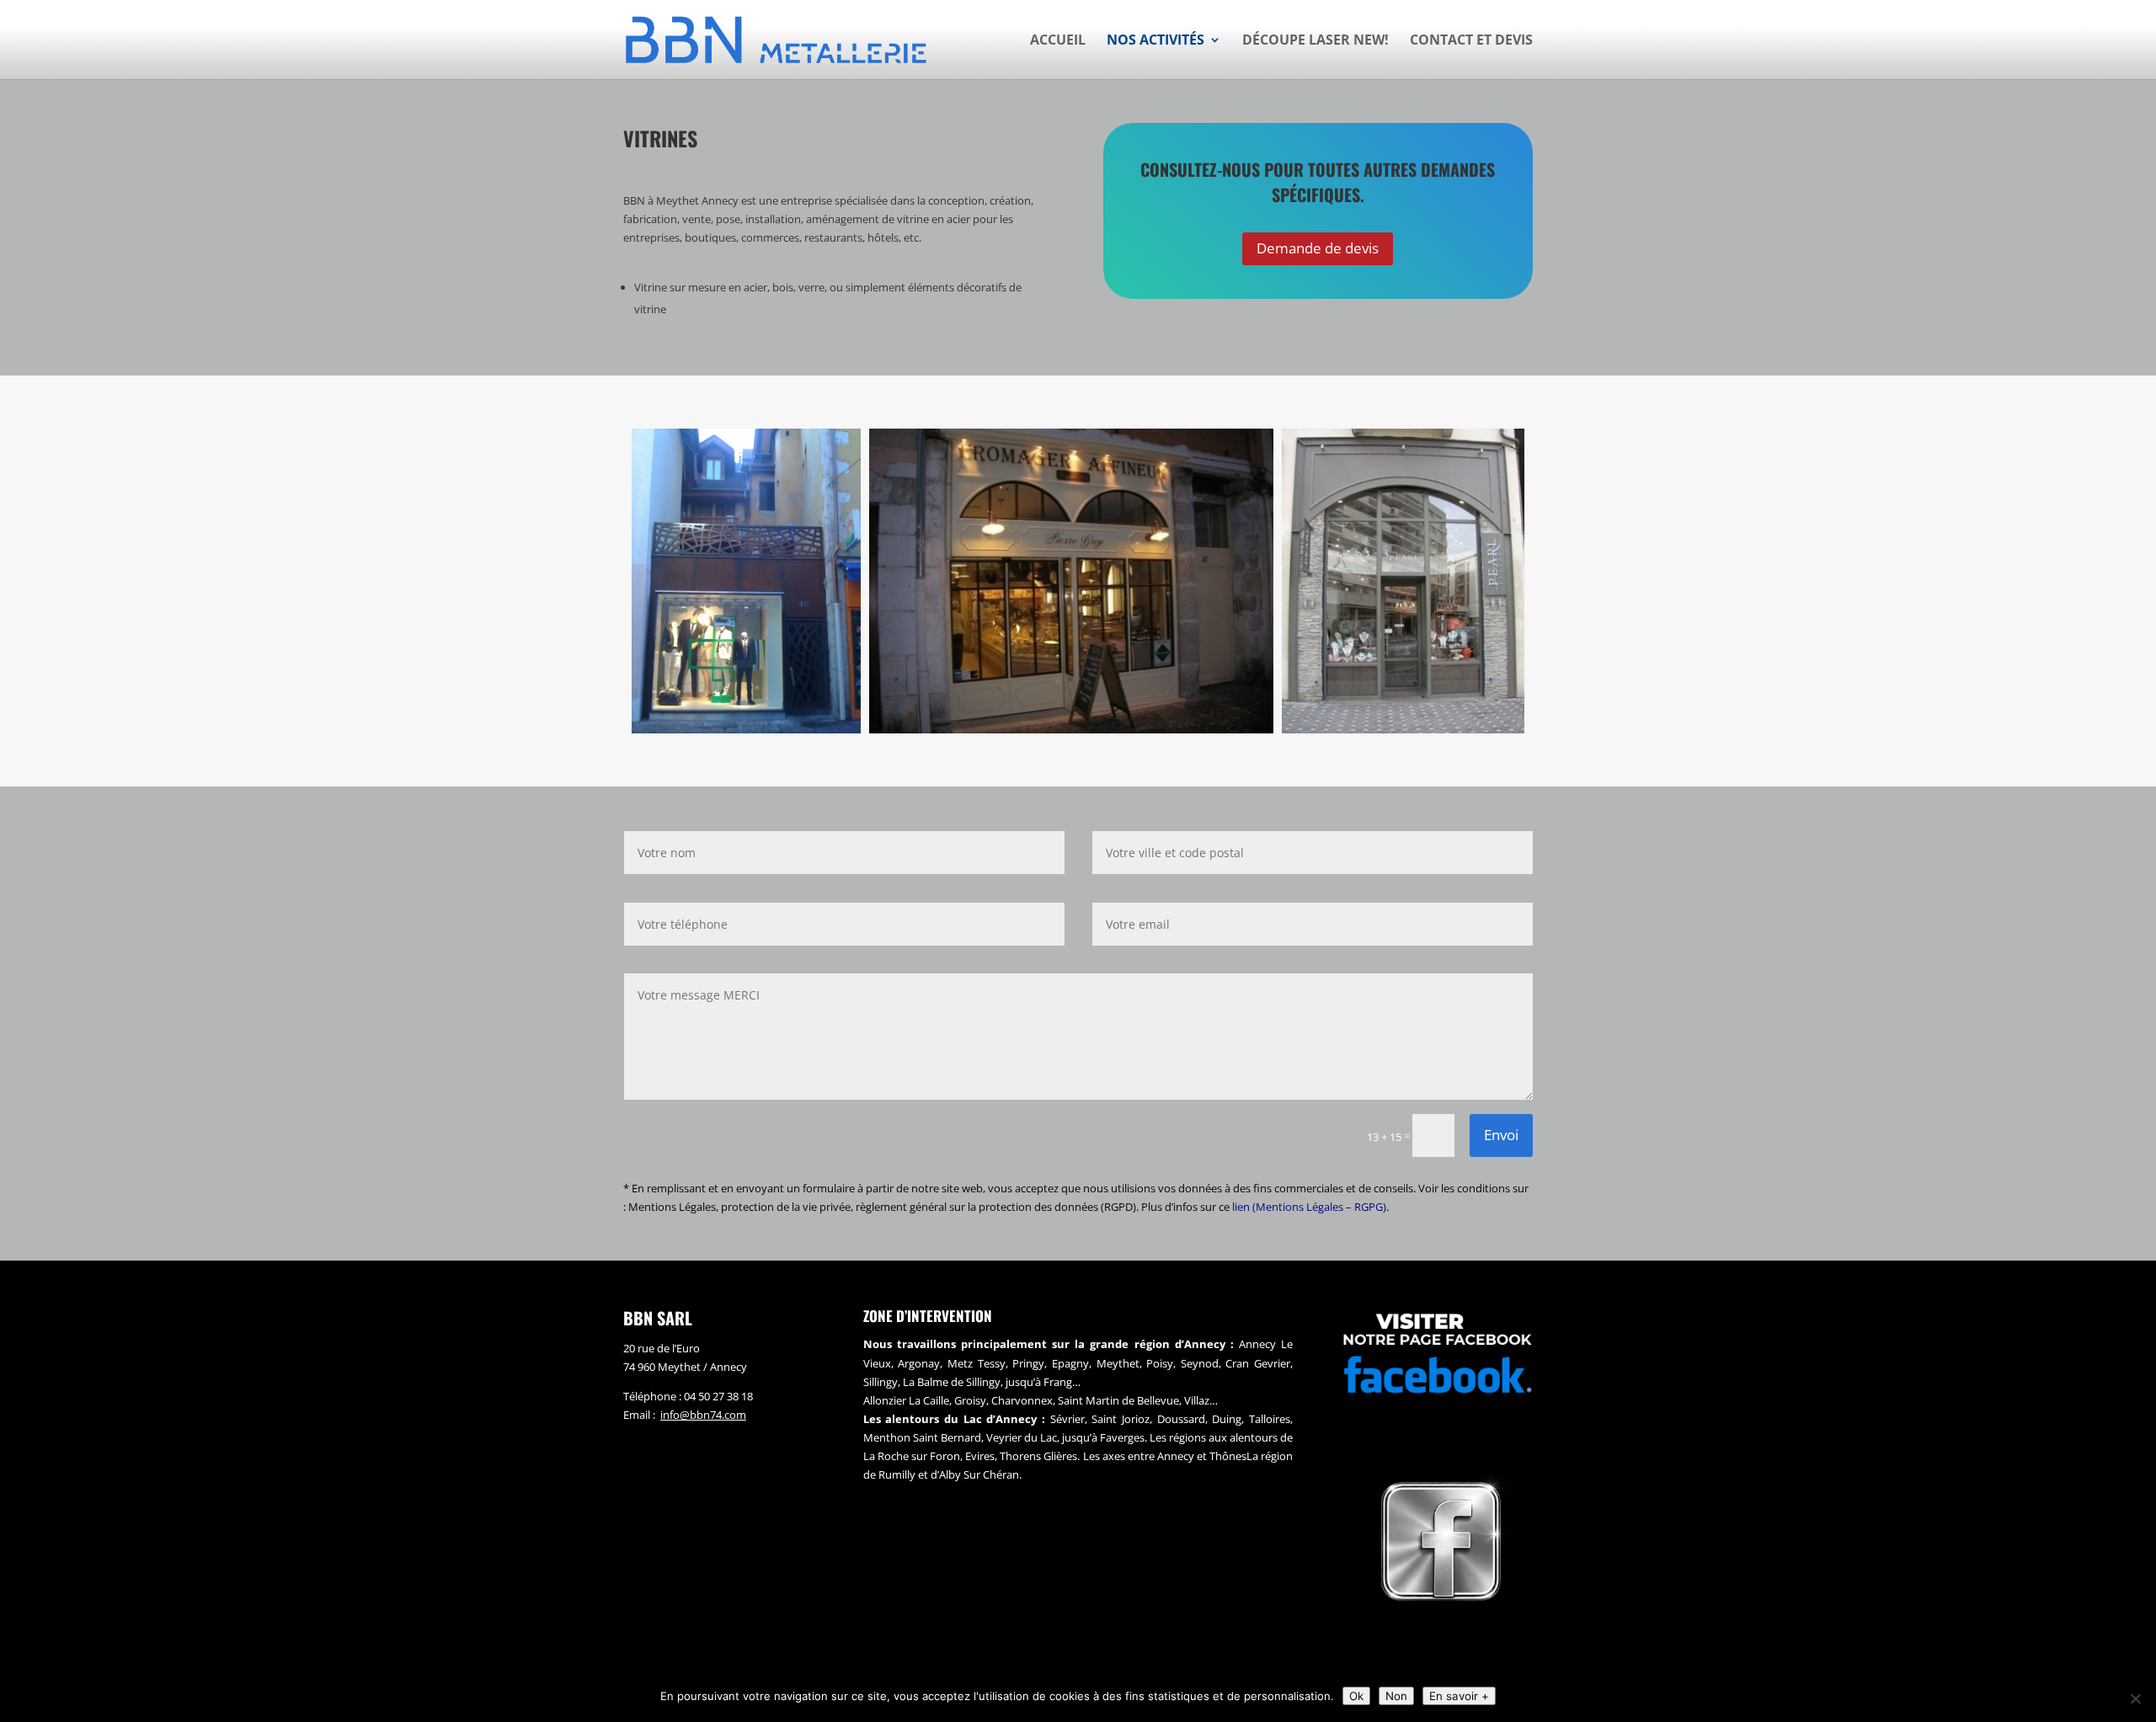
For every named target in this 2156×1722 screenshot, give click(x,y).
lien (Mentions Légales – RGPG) (1309, 1207)
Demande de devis (1318, 248)
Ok (1356, 1696)
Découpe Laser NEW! (1315, 41)
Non (1396, 1696)
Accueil (1058, 41)
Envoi (1501, 1135)
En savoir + (1459, 1696)
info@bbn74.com (703, 1415)
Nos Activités (1155, 41)
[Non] (2135, 1698)
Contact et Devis (1471, 41)
